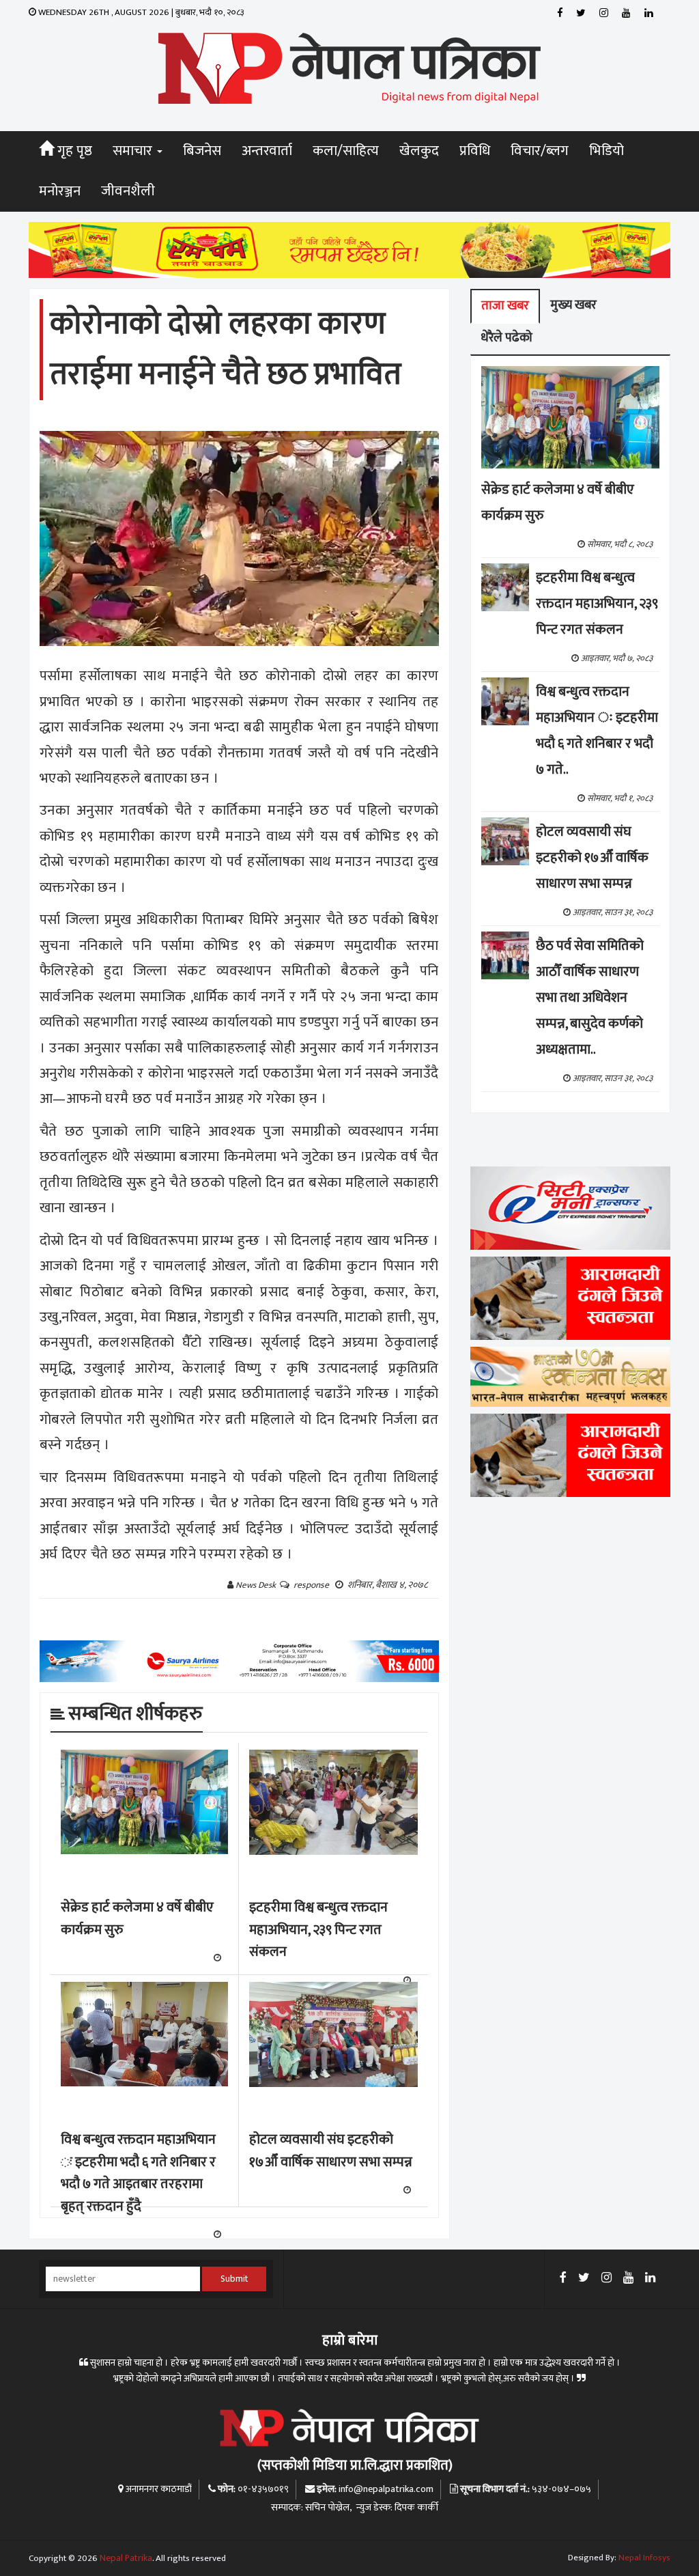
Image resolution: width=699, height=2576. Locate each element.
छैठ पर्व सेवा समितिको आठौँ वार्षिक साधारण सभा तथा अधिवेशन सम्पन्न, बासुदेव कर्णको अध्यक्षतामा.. (590, 998)
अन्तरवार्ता (267, 151)
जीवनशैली (128, 191)
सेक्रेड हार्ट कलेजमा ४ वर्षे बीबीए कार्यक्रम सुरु (137, 1919)
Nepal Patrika (126, 2558)
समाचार (134, 151)
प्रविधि (475, 151)
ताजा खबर (505, 306)
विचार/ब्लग (540, 151)
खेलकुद (419, 151)
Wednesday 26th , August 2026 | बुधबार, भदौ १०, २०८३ (140, 12)
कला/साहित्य (346, 151)
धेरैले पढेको (507, 338)
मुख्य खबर (573, 305)
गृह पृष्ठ (73, 151)
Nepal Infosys (644, 2558)
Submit (234, 2279)
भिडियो (607, 151)
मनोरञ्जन (60, 191)
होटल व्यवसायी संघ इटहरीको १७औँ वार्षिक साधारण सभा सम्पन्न (331, 2151)
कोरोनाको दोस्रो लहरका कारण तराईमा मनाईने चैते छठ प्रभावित (226, 349)
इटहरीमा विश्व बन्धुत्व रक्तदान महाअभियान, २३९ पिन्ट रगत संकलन (318, 1930)
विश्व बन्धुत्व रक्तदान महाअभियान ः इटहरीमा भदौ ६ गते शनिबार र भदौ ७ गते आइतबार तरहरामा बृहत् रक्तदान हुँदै (138, 2173)
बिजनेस (202, 151)
